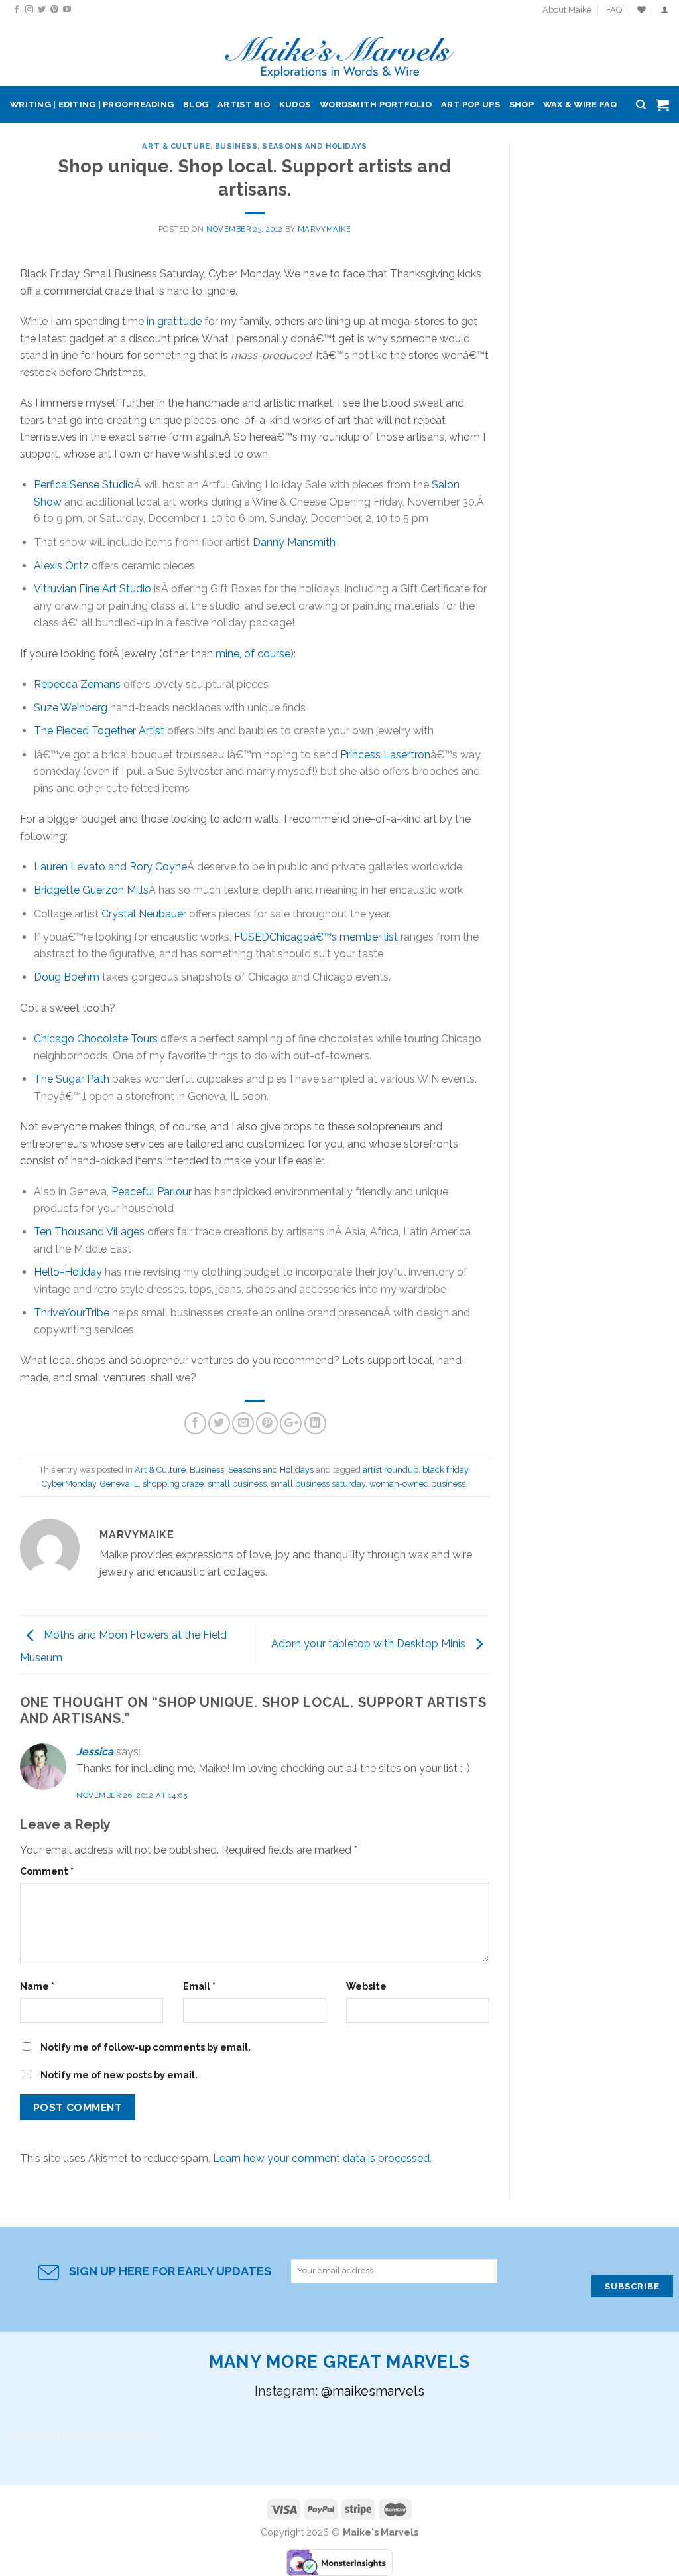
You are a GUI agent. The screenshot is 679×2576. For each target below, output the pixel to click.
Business (236, 146)
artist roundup (391, 1470)
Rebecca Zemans (77, 684)
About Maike (567, 10)
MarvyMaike (325, 229)
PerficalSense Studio (84, 485)
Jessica (95, 1752)
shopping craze (173, 1484)
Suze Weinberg (71, 708)
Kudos (295, 104)
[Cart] (662, 105)
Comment (47, 1871)
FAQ (614, 10)
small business (237, 1484)
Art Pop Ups (470, 104)
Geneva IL (119, 1484)
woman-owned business (417, 1484)
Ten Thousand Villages (89, 1232)
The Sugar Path (72, 1079)
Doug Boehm (67, 977)
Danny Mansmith (294, 542)
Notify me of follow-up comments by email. (146, 2047)
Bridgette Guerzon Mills (91, 890)
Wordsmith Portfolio (376, 104)
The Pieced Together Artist (99, 731)
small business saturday (318, 1484)
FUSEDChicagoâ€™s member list (316, 937)
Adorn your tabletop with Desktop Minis (370, 1644)
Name (37, 1986)
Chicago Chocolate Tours (96, 1039)
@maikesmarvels (373, 2391)
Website (366, 1986)
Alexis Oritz (61, 566)
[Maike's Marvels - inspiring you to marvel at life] (340, 53)
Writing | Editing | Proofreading (92, 104)
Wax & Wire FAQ (580, 104)
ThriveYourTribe (72, 1313)
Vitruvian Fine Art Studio (93, 589)
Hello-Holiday (68, 1272)
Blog (196, 104)
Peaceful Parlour (152, 1192)
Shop (522, 104)
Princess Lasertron (385, 755)
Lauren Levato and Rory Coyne (110, 867)
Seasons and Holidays (314, 146)
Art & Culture (176, 146)
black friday (445, 1470)
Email (199, 1986)
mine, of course (253, 654)
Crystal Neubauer (144, 914)
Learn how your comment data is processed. (322, 2158)
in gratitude (174, 321)
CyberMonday (69, 1484)
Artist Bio (244, 104)
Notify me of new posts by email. (119, 2075)
